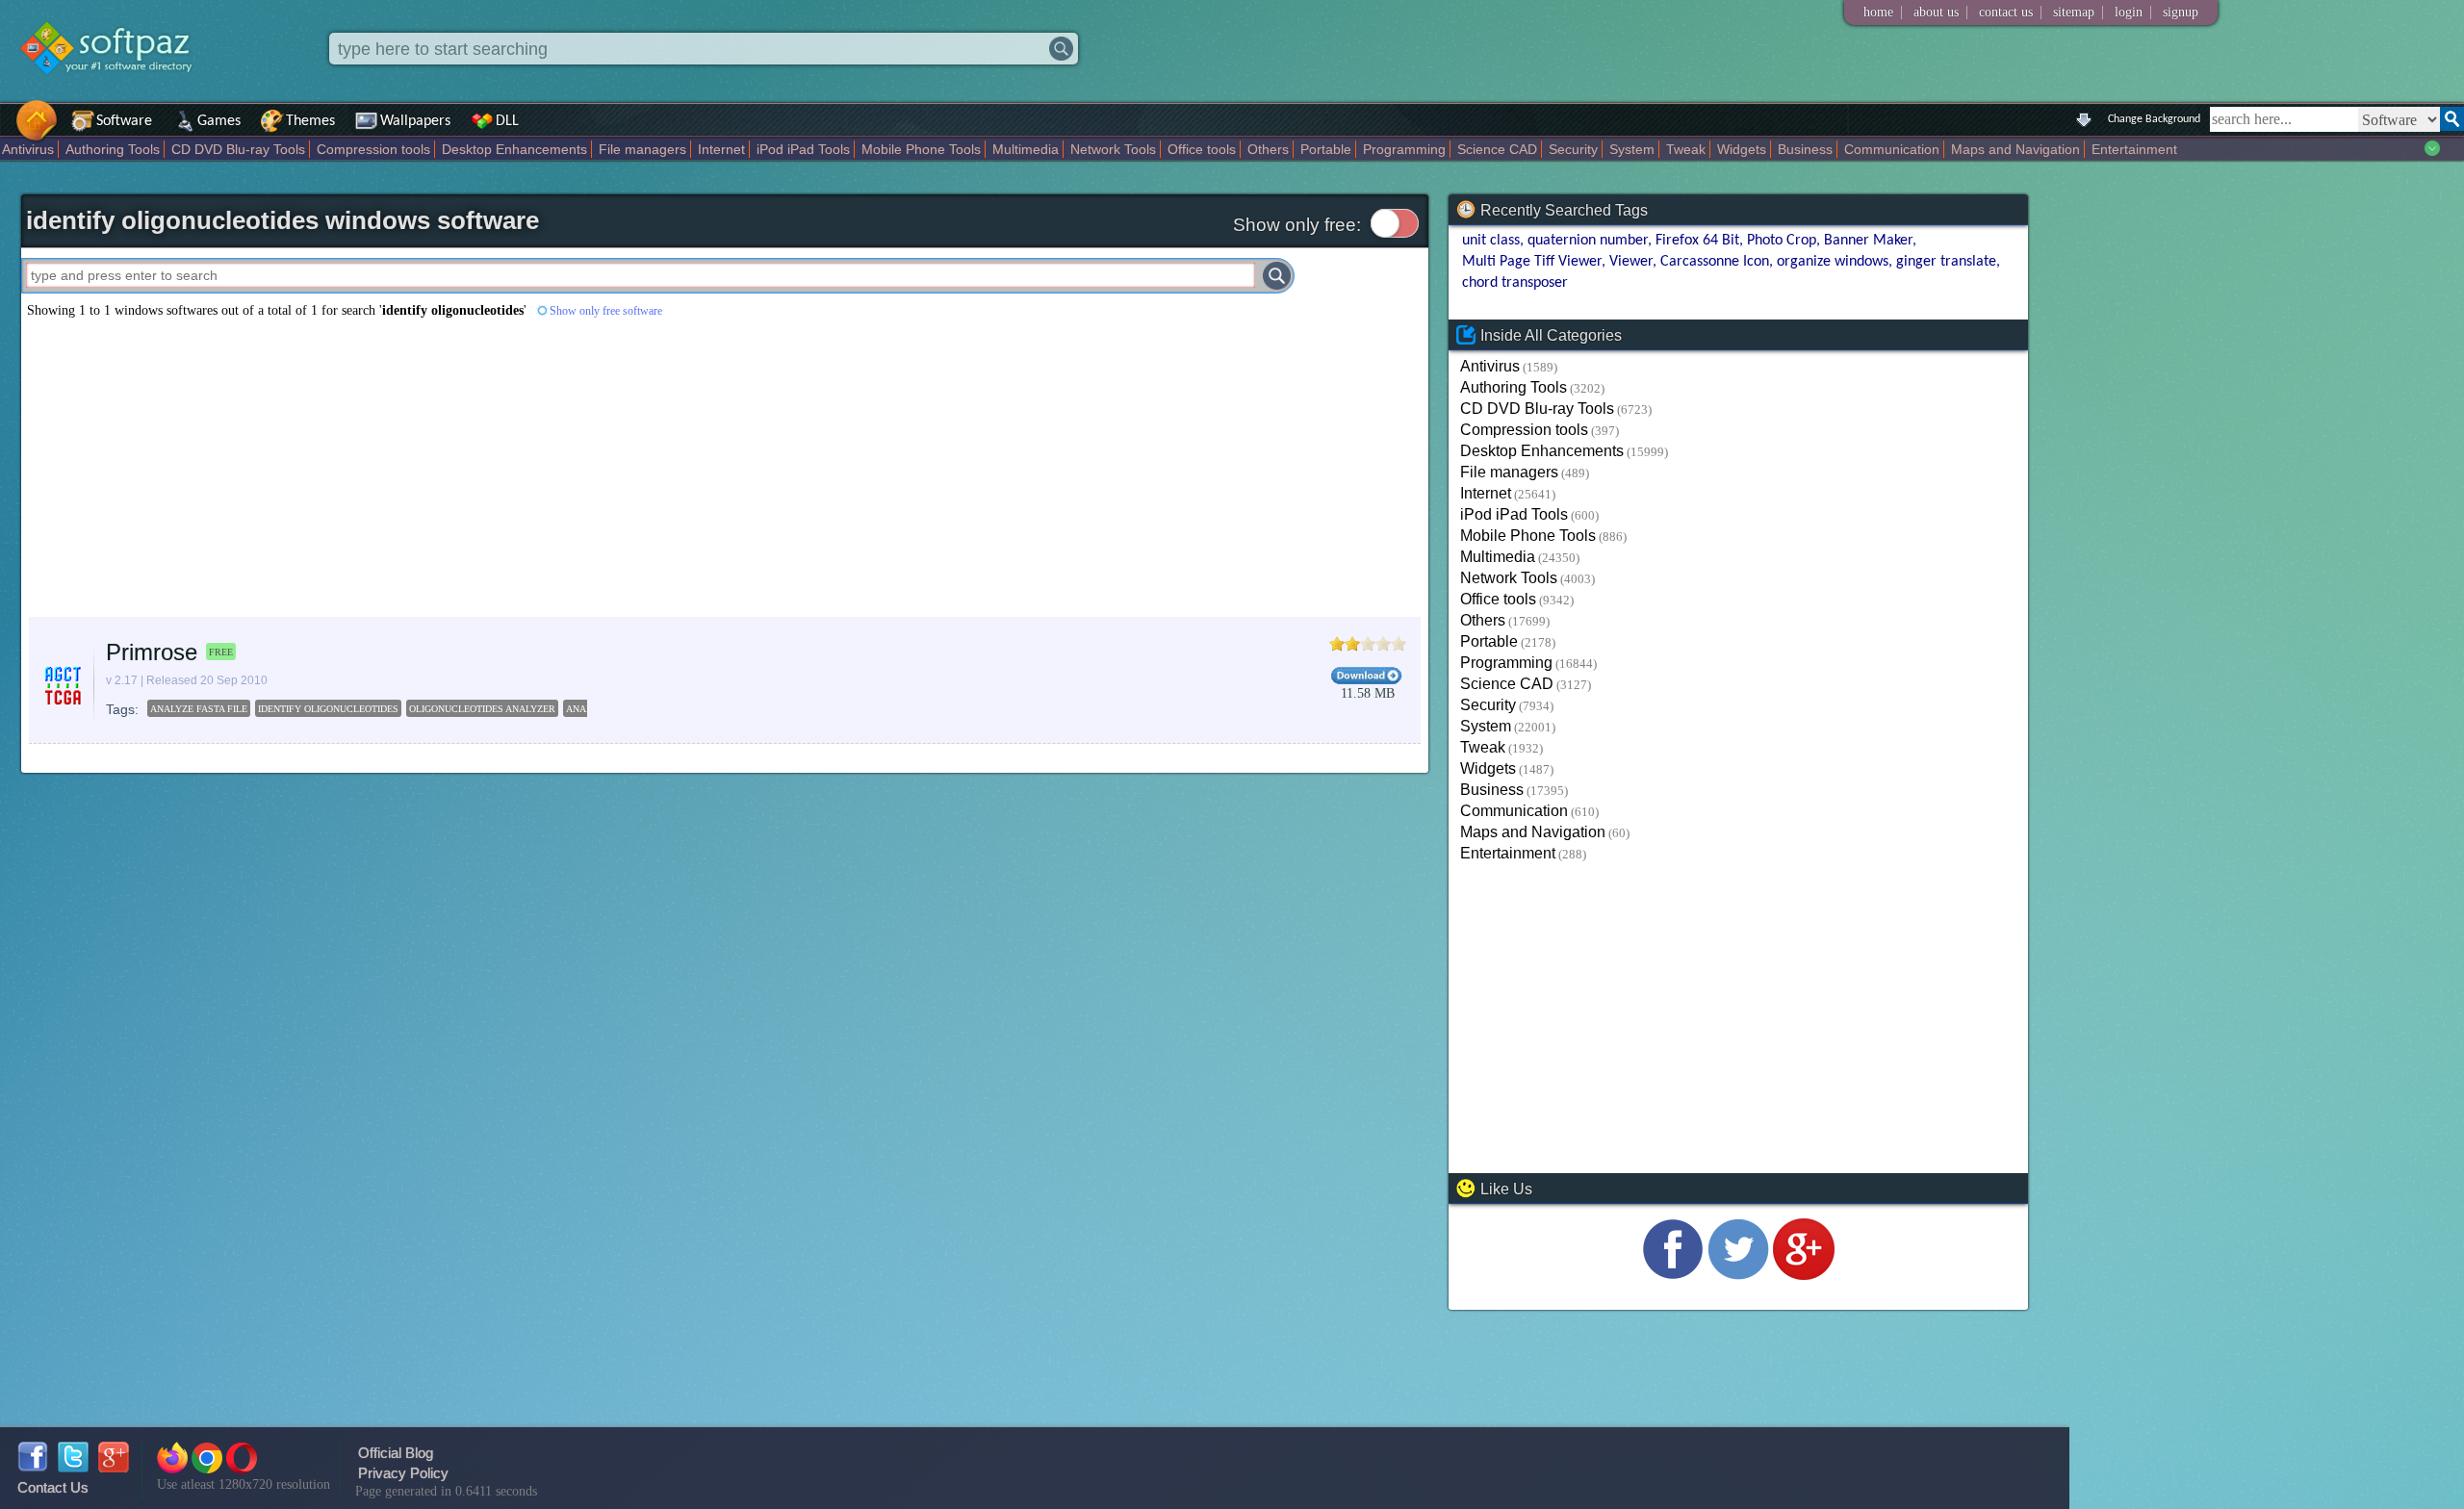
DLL (507, 121)
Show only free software (606, 311)
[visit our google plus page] (1804, 1275)
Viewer (1631, 262)
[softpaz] (7, 130)
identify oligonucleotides (328, 709)
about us (1936, 12)
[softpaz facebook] (33, 1467)
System (1632, 149)
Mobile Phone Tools (921, 149)
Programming (1404, 149)
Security (1573, 149)
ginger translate (1946, 262)
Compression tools (373, 149)
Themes (310, 121)
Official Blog (396, 1453)
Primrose (152, 652)
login (2129, 12)
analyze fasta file (199, 709)
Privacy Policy (403, 1473)
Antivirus (28, 149)
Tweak (1686, 149)
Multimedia (1026, 149)
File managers (642, 149)
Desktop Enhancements (514, 149)
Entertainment (2134, 149)
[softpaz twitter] (73, 1467)
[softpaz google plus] (114, 1467)
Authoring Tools (113, 149)
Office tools (1202, 149)
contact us (2006, 12)
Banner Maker (1868, 241)
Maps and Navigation (2015, 149)
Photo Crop (1782, 241)
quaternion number (1588, 241)
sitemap (2074, 12)
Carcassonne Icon (1715, 262)
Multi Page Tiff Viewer (1532, 262)
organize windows (1833, 262)
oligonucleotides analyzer (482, 709)
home (1878, 12)
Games (219, 121)
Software (124, 121)
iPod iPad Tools (803, 149)
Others (1268, 149)
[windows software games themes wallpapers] (115, 91)
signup (2181, 12)
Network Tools (1113, 149)
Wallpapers (415, 121)
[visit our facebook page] (1673, 1275)
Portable (1326, 149)
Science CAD (1497, 149)
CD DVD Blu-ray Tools (238, 149)
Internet (721, 149)
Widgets (1742, 149)
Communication (1892, 149)
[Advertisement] (599, 468)
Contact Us (53, 1487)
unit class (1491, 241)
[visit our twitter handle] (1738, 1275)
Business (1805, 149)
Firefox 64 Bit (1697, 241)
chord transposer (1515, 283)
